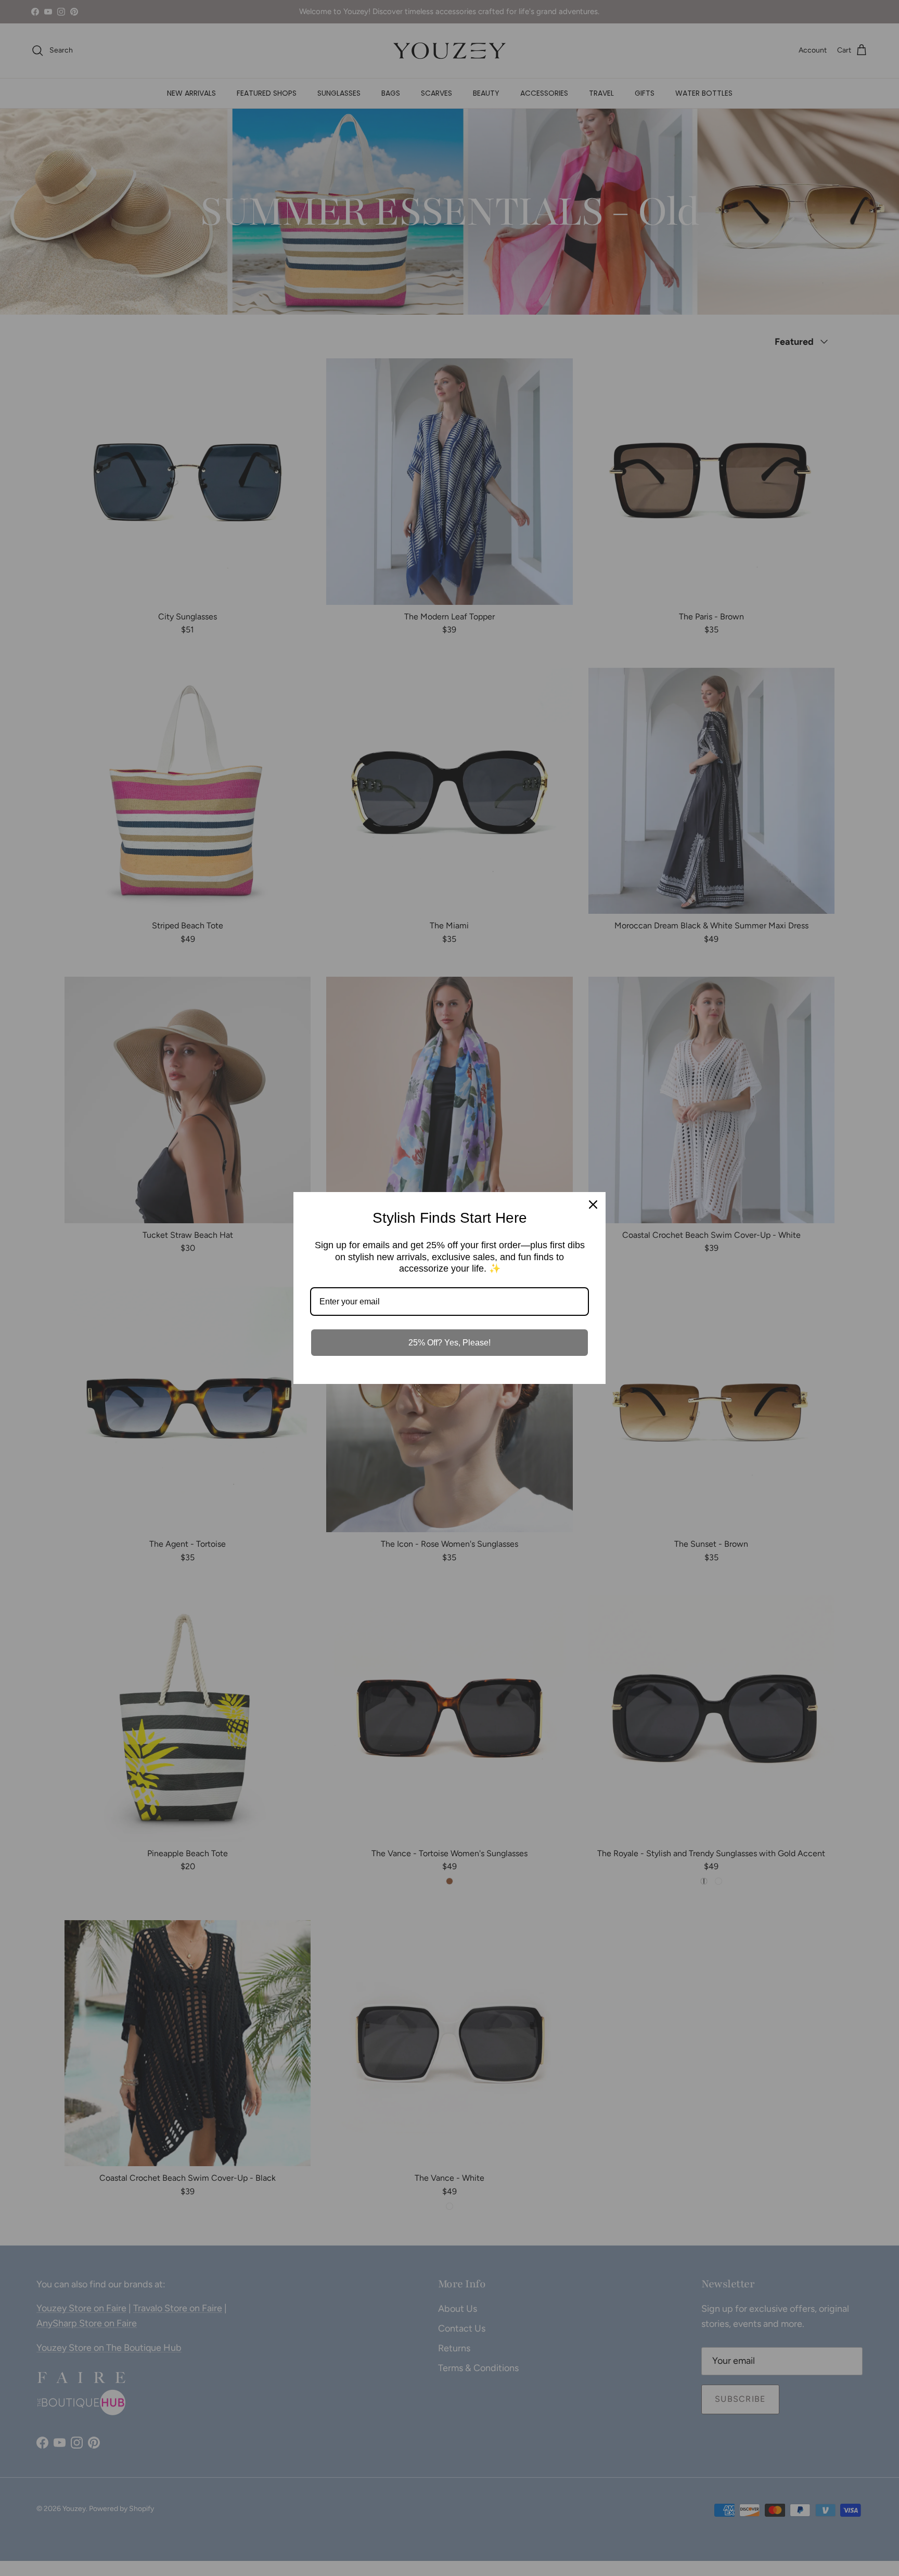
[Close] (593, 1205)
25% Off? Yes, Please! (449, 1343)
